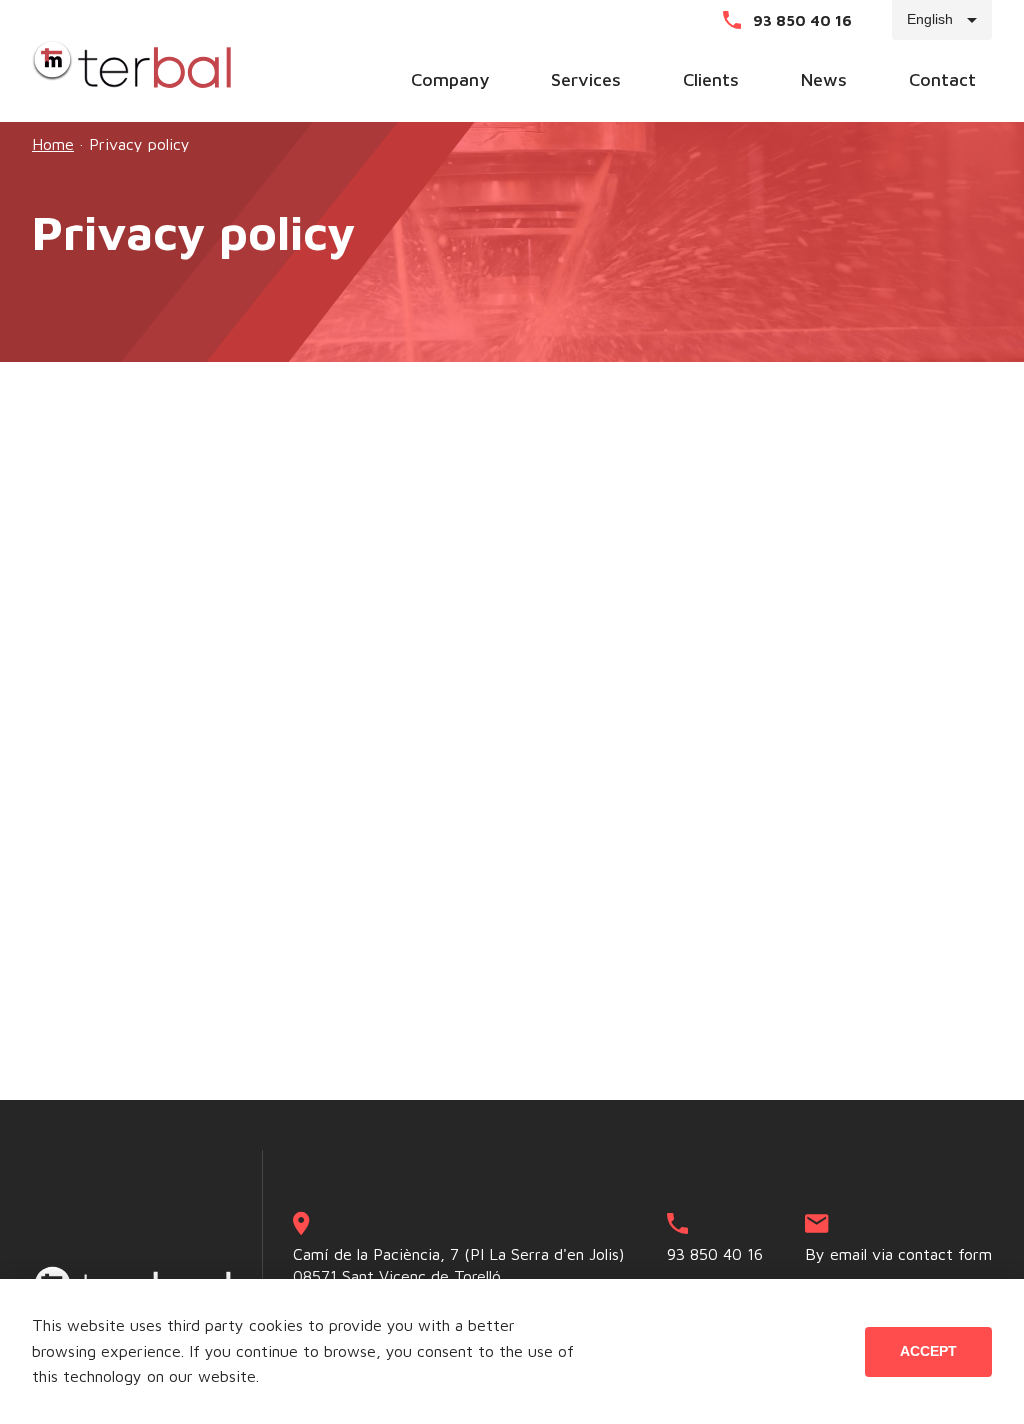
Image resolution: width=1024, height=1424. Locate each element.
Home (53, 144)
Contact (942, 80)
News (824, 80)
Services (586, 80)
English (930, 19)
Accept (928, 1351)
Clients (711, 80)
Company (450, 80)
